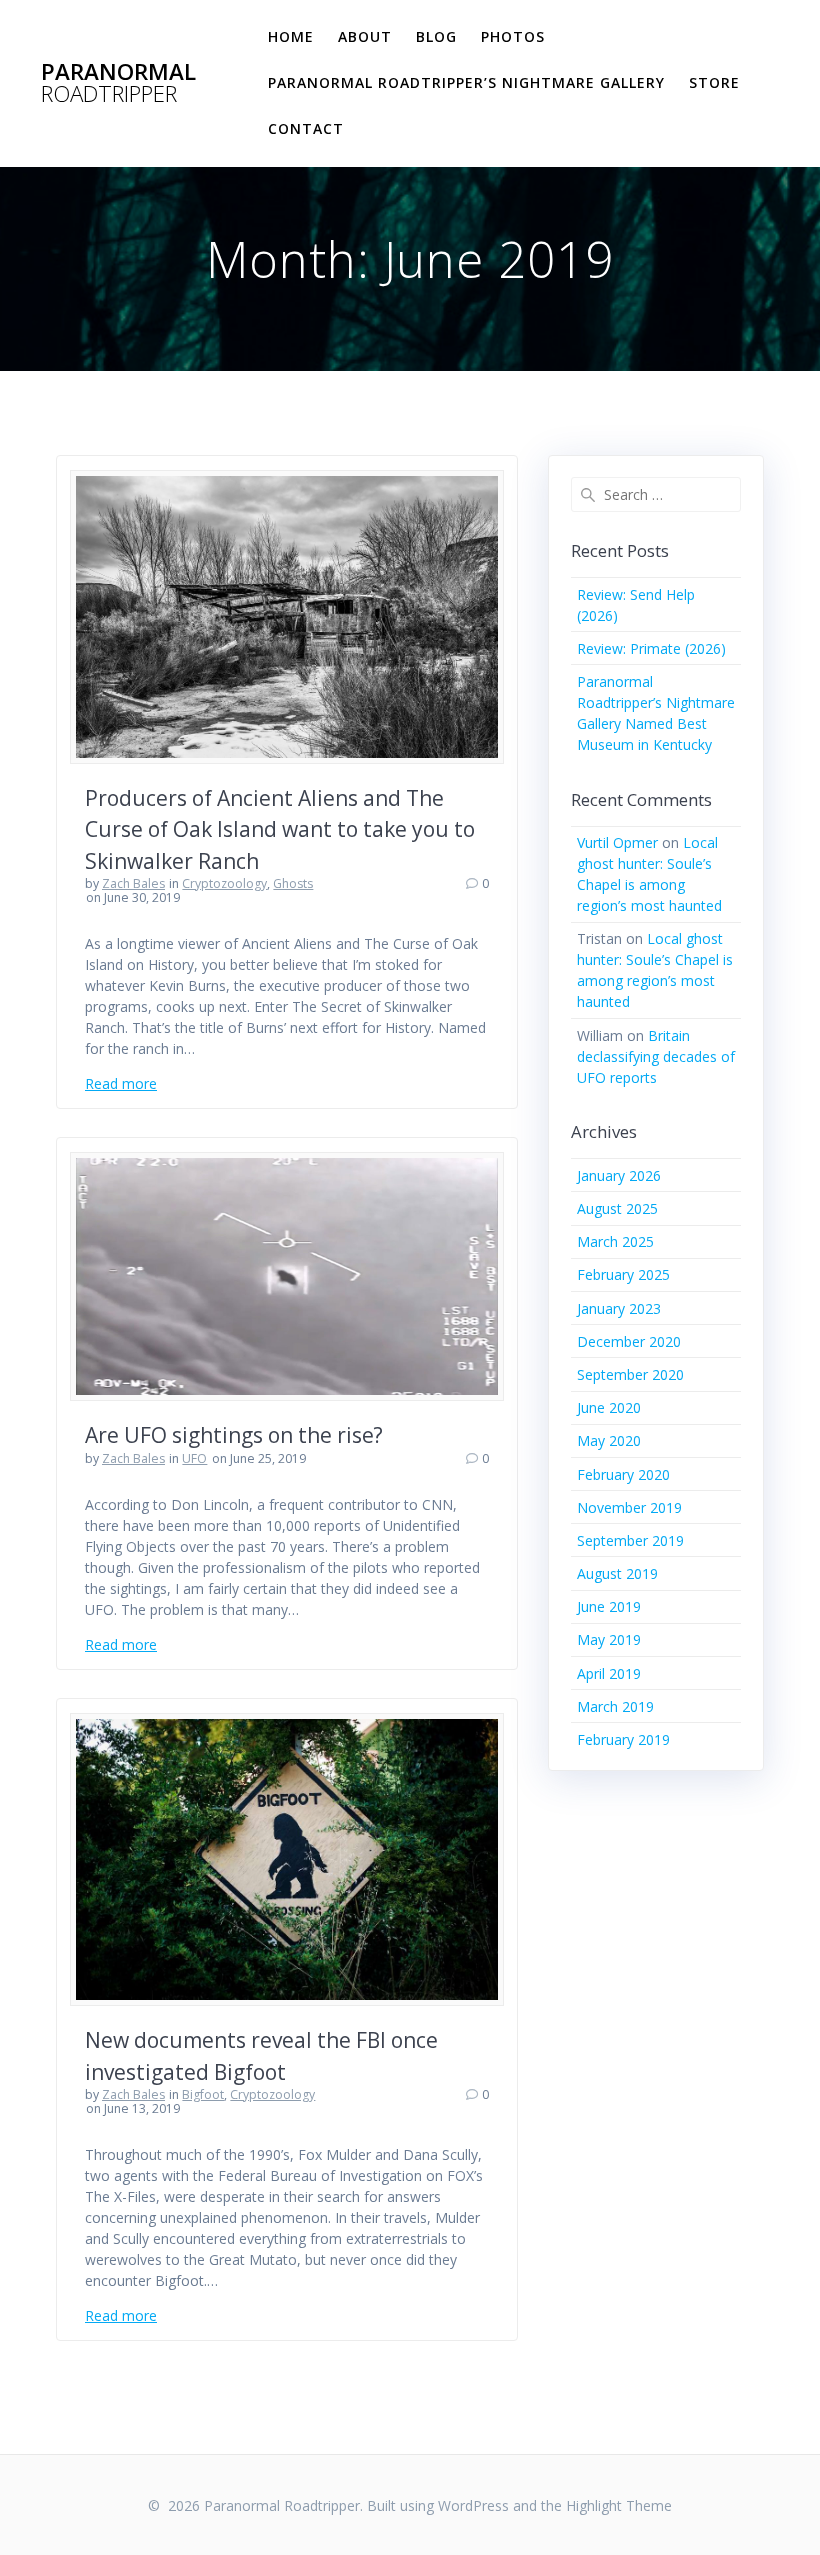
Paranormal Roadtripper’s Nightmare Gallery (466, 82)
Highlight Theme (619, 2505)
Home (291, 36)
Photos (513, 36)
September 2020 (630, 1374)
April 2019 (609, 1673)
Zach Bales (133, 883)
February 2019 (623, 1739)
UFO (194, 1458)
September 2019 (630, 1540)
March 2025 (615, 1241)
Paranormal (118, 83)
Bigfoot (203, 2094)
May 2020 (609, 1440)
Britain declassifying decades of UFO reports (656, 1056)
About (365, 36)
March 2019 (615, 1706)
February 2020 (623, 1474)
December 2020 (629, 1341)
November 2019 (629, 1507)
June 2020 (609, 1407)
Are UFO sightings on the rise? (234, 1435)
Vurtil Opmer (617, 842)
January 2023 (619, 1308)
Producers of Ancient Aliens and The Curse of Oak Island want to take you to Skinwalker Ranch (280, 829)
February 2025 (623, 1274)
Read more (121, 1083)
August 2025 (617, 1208)
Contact (306, 128)
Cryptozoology (224, 883)
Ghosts (293, 883)
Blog (436, 36)
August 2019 (617, 1573)
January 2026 (619, 1175)
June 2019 (609, 1606)
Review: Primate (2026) (651, 648)
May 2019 (609, 1639)
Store (714, 82)
